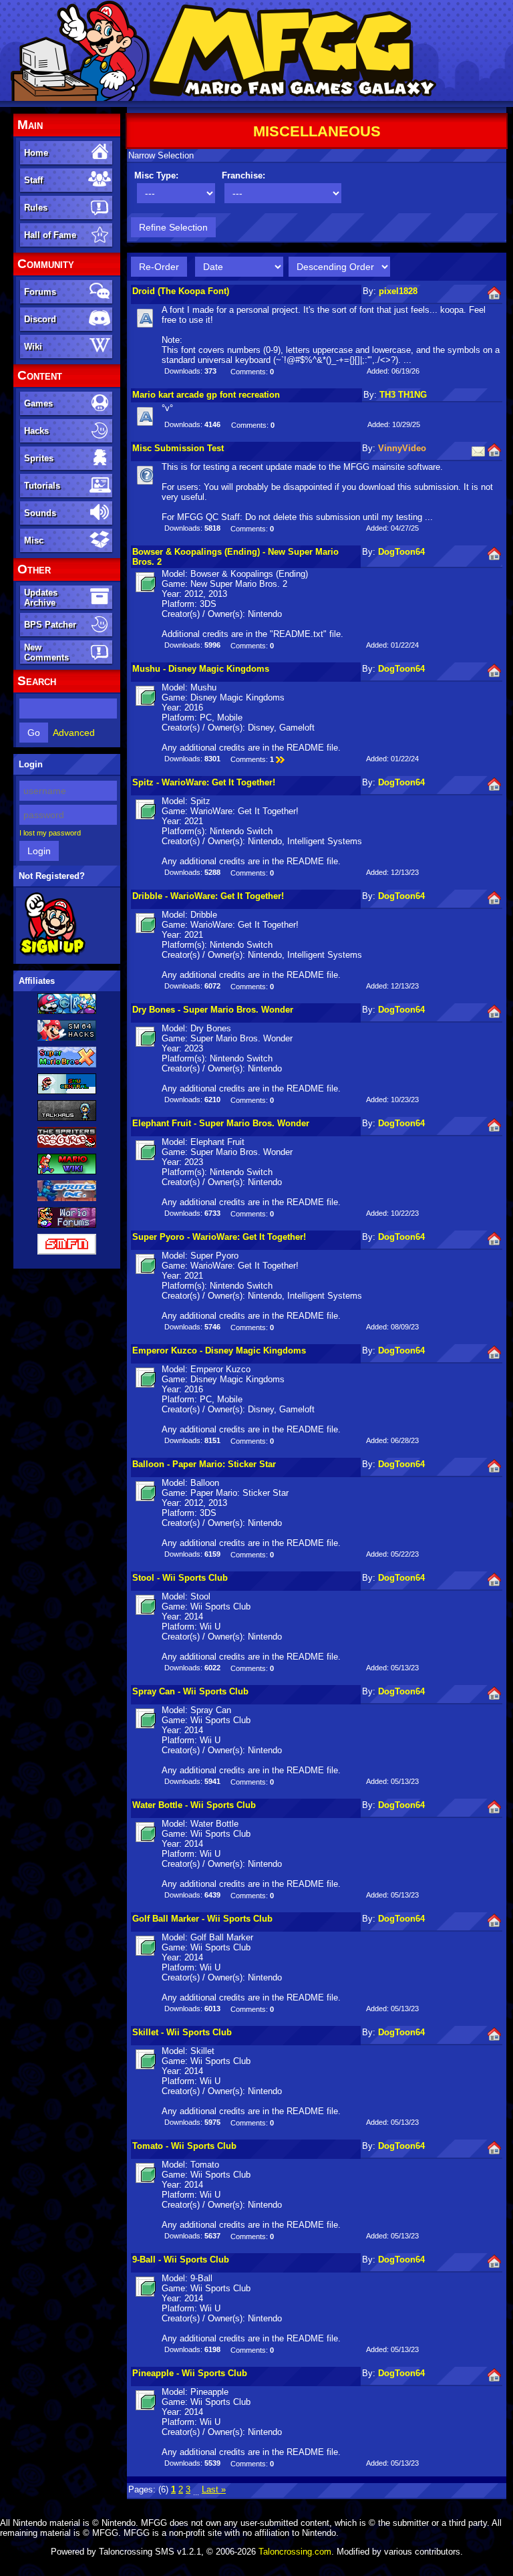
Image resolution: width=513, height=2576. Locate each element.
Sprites (39, 458)
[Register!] (52, 954)
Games (38, 403)
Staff (33, 180)
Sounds (40, 513)
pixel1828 (398, 291)
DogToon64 (401, 552)
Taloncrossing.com (295, 2552)
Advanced (74, 733)
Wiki (33, 347)
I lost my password (50, 833)
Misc (34, 540)
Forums (40, 292)
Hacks (36, 431)
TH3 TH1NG (403, 395)
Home (36, 153)
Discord (40, 319)
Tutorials (42, 486)
